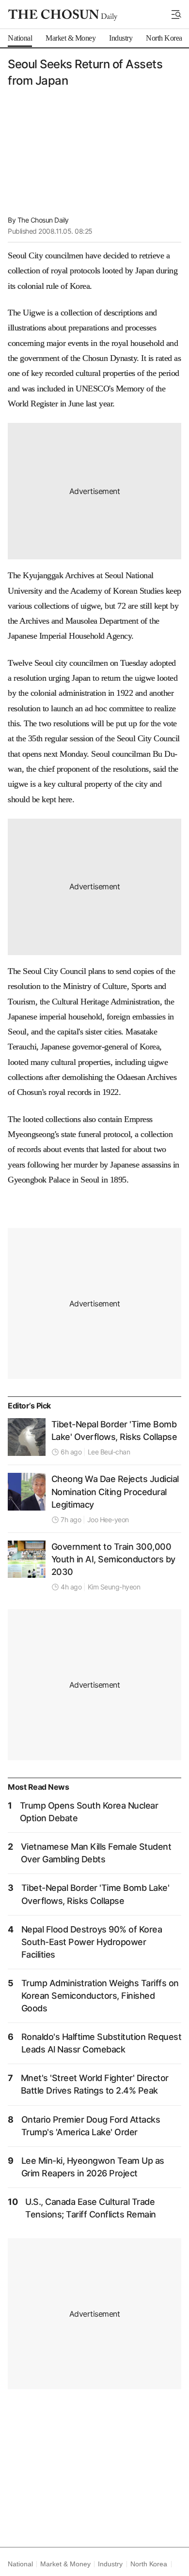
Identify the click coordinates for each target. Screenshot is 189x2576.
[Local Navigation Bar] (176, 15)
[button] (176, 15)
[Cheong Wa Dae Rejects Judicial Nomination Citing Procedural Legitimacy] (27, 1492)
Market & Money (65, 2564)
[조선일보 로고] (63, 15)
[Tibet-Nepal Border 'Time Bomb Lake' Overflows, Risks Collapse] (27, 1437)
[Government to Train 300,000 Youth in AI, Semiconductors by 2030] (27, 1559)
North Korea (149, 2564)
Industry (110, 2564)
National (20, 2564)
